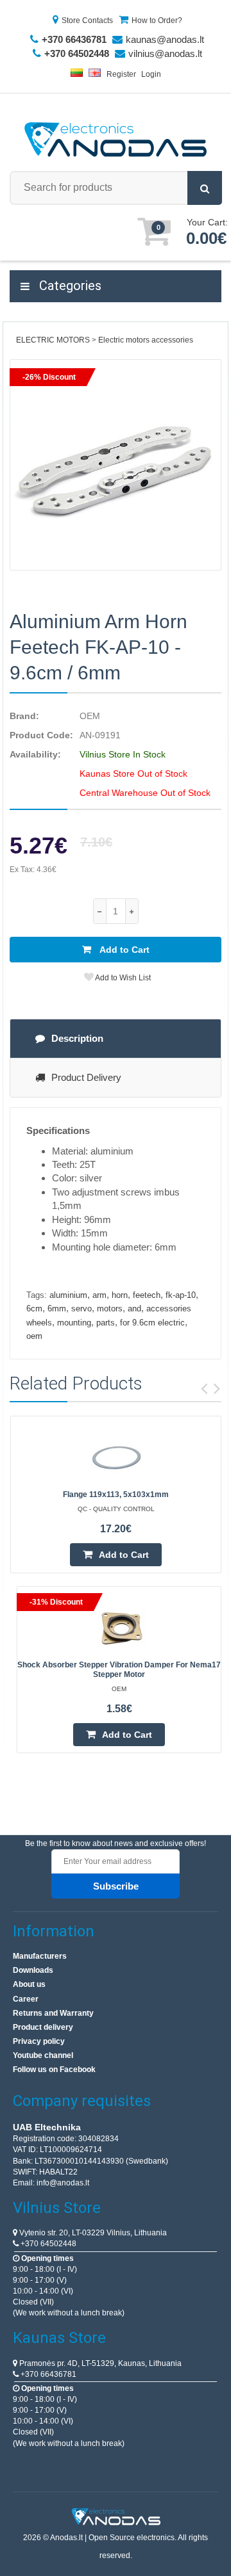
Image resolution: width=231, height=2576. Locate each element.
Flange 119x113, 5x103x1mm (116, 1495)
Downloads (33, 1970)
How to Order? (157, 20)
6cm (34, 1308)
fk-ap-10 (181, 1295)
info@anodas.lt (63, 2183)
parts (106, 1323)
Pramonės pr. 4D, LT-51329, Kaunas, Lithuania (99, 2363)
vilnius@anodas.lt (165, 53)
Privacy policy (39, 2041)
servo (81, 1308)
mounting (74, 1323)
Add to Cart (124, 950)
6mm (57, 1308)
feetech (147, 1295)
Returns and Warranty (53, 2013)
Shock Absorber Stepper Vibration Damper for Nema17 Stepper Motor (119, 1670)
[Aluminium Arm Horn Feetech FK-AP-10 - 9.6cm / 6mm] (116, 465)
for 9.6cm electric (152, 1323)
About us (29, 1984)
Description (77, 1038)
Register (121, 74)
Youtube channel (43, 2055)
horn (120, 1295)
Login (151, 74)
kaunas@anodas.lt (165, 39)
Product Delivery (86, 1077)
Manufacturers (40, 1956)
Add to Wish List (122, 978)
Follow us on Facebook (54, 2070)
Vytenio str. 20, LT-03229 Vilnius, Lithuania (92, 2233)
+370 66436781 (47, 2374)
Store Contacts (87, 20)
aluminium (68, 1295)
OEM (90, 716)
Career (26, 1999)
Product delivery (43, 2027)
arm (99, 1295)
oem (34, 1336)
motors (110, 1308)
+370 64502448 (47, 2244)
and (134, 1308)
